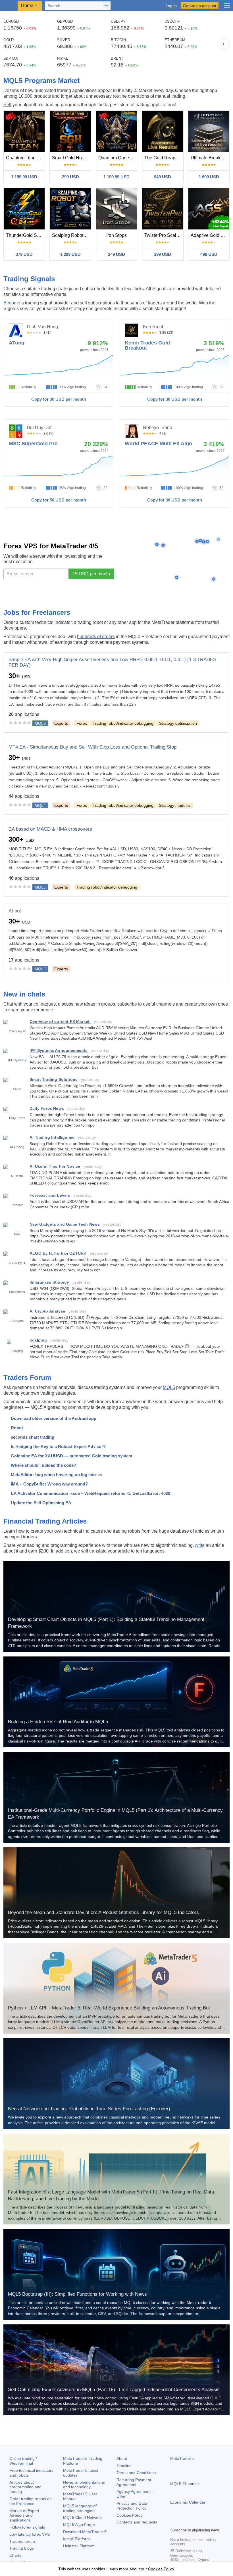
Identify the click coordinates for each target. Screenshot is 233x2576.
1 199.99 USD (24, 177)
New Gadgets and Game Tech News (65, 1224)
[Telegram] (183, 2522)
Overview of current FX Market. (60, 1021)
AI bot (15, 911)
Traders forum (22, 2541)
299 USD (70, 177)
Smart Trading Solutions (54, 1079)
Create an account (200, 6)
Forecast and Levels (50, 1195)
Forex (82, 723)
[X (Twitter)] (192, 2522)
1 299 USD (70, 254)
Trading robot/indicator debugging (123, 723)
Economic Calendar (188, 2502)
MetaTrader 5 (182, 2458)
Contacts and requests (137, 2522)
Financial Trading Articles (45, 1521)
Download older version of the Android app (54, 1418)
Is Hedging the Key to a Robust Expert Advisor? (58, 1446)
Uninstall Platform (79, 2546)
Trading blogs (22, 2548)
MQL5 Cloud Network (82, 2517)
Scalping (38, 1340)
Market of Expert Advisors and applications (24, 2516)
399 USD (163, 254)
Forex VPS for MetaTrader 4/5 (51, 546)
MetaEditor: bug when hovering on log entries (56, 1475)
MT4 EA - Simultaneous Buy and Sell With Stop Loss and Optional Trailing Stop (92, 747)
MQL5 (169, 1387)
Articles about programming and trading (25, 2487)
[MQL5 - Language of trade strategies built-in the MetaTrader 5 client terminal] (9, 6)
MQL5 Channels (185, 2484)
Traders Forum (27, 1377)
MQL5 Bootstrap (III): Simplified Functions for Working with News (77, 2294)
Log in (171, 6)
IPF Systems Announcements (59, 1050)
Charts (15, 2555)
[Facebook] (174, 2522)
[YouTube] (201, 2522)
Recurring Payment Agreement (134, 2482)
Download (85, 2532)
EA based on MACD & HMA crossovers (50, 829)
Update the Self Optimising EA (41, 1503)
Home (27, 6)
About (122, 2458)
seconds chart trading (33, 1437)
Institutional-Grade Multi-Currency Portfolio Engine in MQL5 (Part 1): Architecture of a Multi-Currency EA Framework (115, 1814)
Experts (61, 723)
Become (12, 303)
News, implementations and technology (84, 2485)
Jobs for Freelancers (37, 612)
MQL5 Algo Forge (79, 2525)
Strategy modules (175, 805)
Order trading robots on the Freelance (31, 2501)
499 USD (209, 254)
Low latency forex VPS (30, 2534)
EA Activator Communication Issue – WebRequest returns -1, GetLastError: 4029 (91, 1493)
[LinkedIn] (210, 2522)
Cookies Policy (130, 2515)
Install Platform (76, 2539)
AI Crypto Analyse (47, 1311)
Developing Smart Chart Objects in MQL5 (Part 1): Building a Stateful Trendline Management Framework (106, 1623)
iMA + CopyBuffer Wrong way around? (49, 1484)
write (200, 1545)
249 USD (116, 254)
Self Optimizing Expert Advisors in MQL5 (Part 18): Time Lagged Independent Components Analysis (114, 2390)
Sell (7, 105)
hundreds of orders (96, 637)
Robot (17, 1428)
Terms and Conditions (136, 2473)
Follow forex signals (27, 2527)
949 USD (163, 177)
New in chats (24, 994)
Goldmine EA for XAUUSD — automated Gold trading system (71, 1456)
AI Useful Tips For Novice (55, 1166)
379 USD (24, 254)
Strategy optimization (178, 723)
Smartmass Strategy (49, 1282)
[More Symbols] (224, 44)
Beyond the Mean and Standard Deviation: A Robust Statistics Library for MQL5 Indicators (103, 1912)
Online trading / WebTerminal (23, 2461)
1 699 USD (209, 177)
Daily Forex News (47, 1108)
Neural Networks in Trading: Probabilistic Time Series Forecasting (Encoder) (89, 2109)
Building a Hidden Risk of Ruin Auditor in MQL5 (58, 1722)
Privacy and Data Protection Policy (132, 2506)
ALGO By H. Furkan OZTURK (58, 1253)
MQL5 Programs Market (41, 81)
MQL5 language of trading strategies (80, 2508)
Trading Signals (29, 279)
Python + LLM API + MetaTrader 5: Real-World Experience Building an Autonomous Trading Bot (109, 2008)
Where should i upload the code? (43, 1465)
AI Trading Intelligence (52, 1137)
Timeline (124, 2466)
